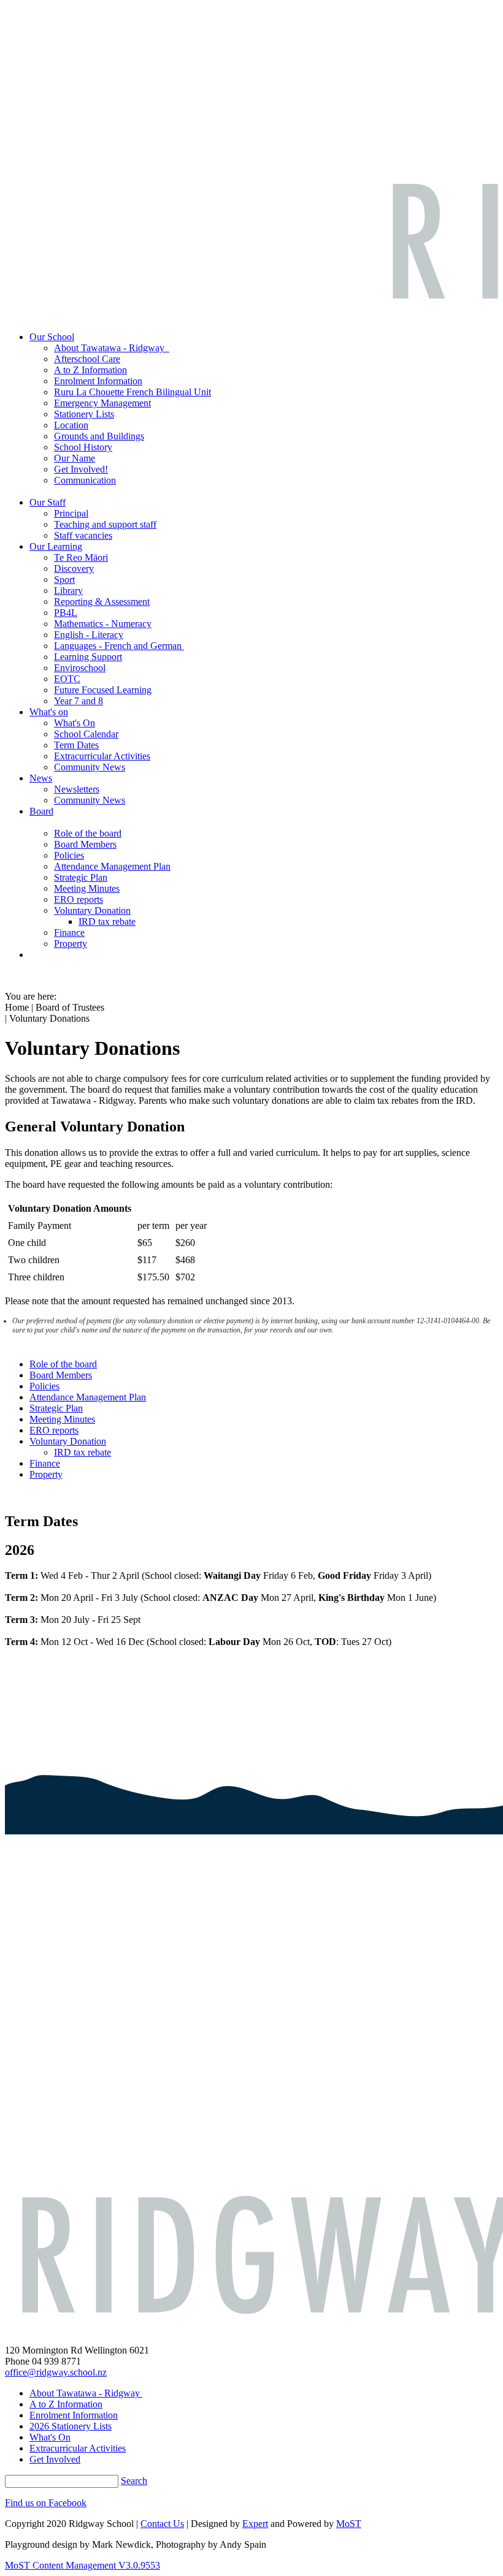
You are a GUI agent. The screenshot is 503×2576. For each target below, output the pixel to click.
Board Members (85, 844)
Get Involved (55, 2459)
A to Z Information (90, 370)
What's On (75, 723)
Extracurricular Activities (102, 756)
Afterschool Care (87, 359)
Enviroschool (80, 668)
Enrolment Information (98, 381)
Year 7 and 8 (79, 701)
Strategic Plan (81, 877)
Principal (71, 513)
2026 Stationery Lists (71, 2426)
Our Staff (48, 502)
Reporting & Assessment (102, 602)
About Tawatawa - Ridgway (112, 348)
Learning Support (88, 657)
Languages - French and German (119, 646)
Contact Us (162, 2524)
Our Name (75, 458)
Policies (69, 855)
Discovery (74, 568)
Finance (69, 933)
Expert (255, 2524)
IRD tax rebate (107, 921)
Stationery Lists (84, 414)
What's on (49, 712)
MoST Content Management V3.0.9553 (83, 2565)
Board (41, 811)
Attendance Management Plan (112, 866)
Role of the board (88, 833)
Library (68, 591)
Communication (85, 480)
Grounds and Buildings (99, 436)
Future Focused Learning (103, 690)
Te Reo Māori (81, 557)
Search (134, 2481)
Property (71, 944)
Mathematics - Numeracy (103, 624)
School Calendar (86, 734)
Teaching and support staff (105, 524)
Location (71, 425)
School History (83, 447)
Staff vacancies (83, 535)
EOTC (67, 679)
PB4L (66, 613)
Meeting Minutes (87, 888)
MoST (349, 2524)
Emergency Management (102, 403)
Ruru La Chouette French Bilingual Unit (132, 392)
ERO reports (79, 899)
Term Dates (76, 745)
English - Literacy (89, 635)
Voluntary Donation (92, 910)
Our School (52, 337)
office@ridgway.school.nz (56, 2372)
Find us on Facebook (46, 2503)
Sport (64, 579)
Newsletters (77, 789)
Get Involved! (81, 469)
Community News (90, 767)
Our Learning (56, 546)
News (41, 778)
